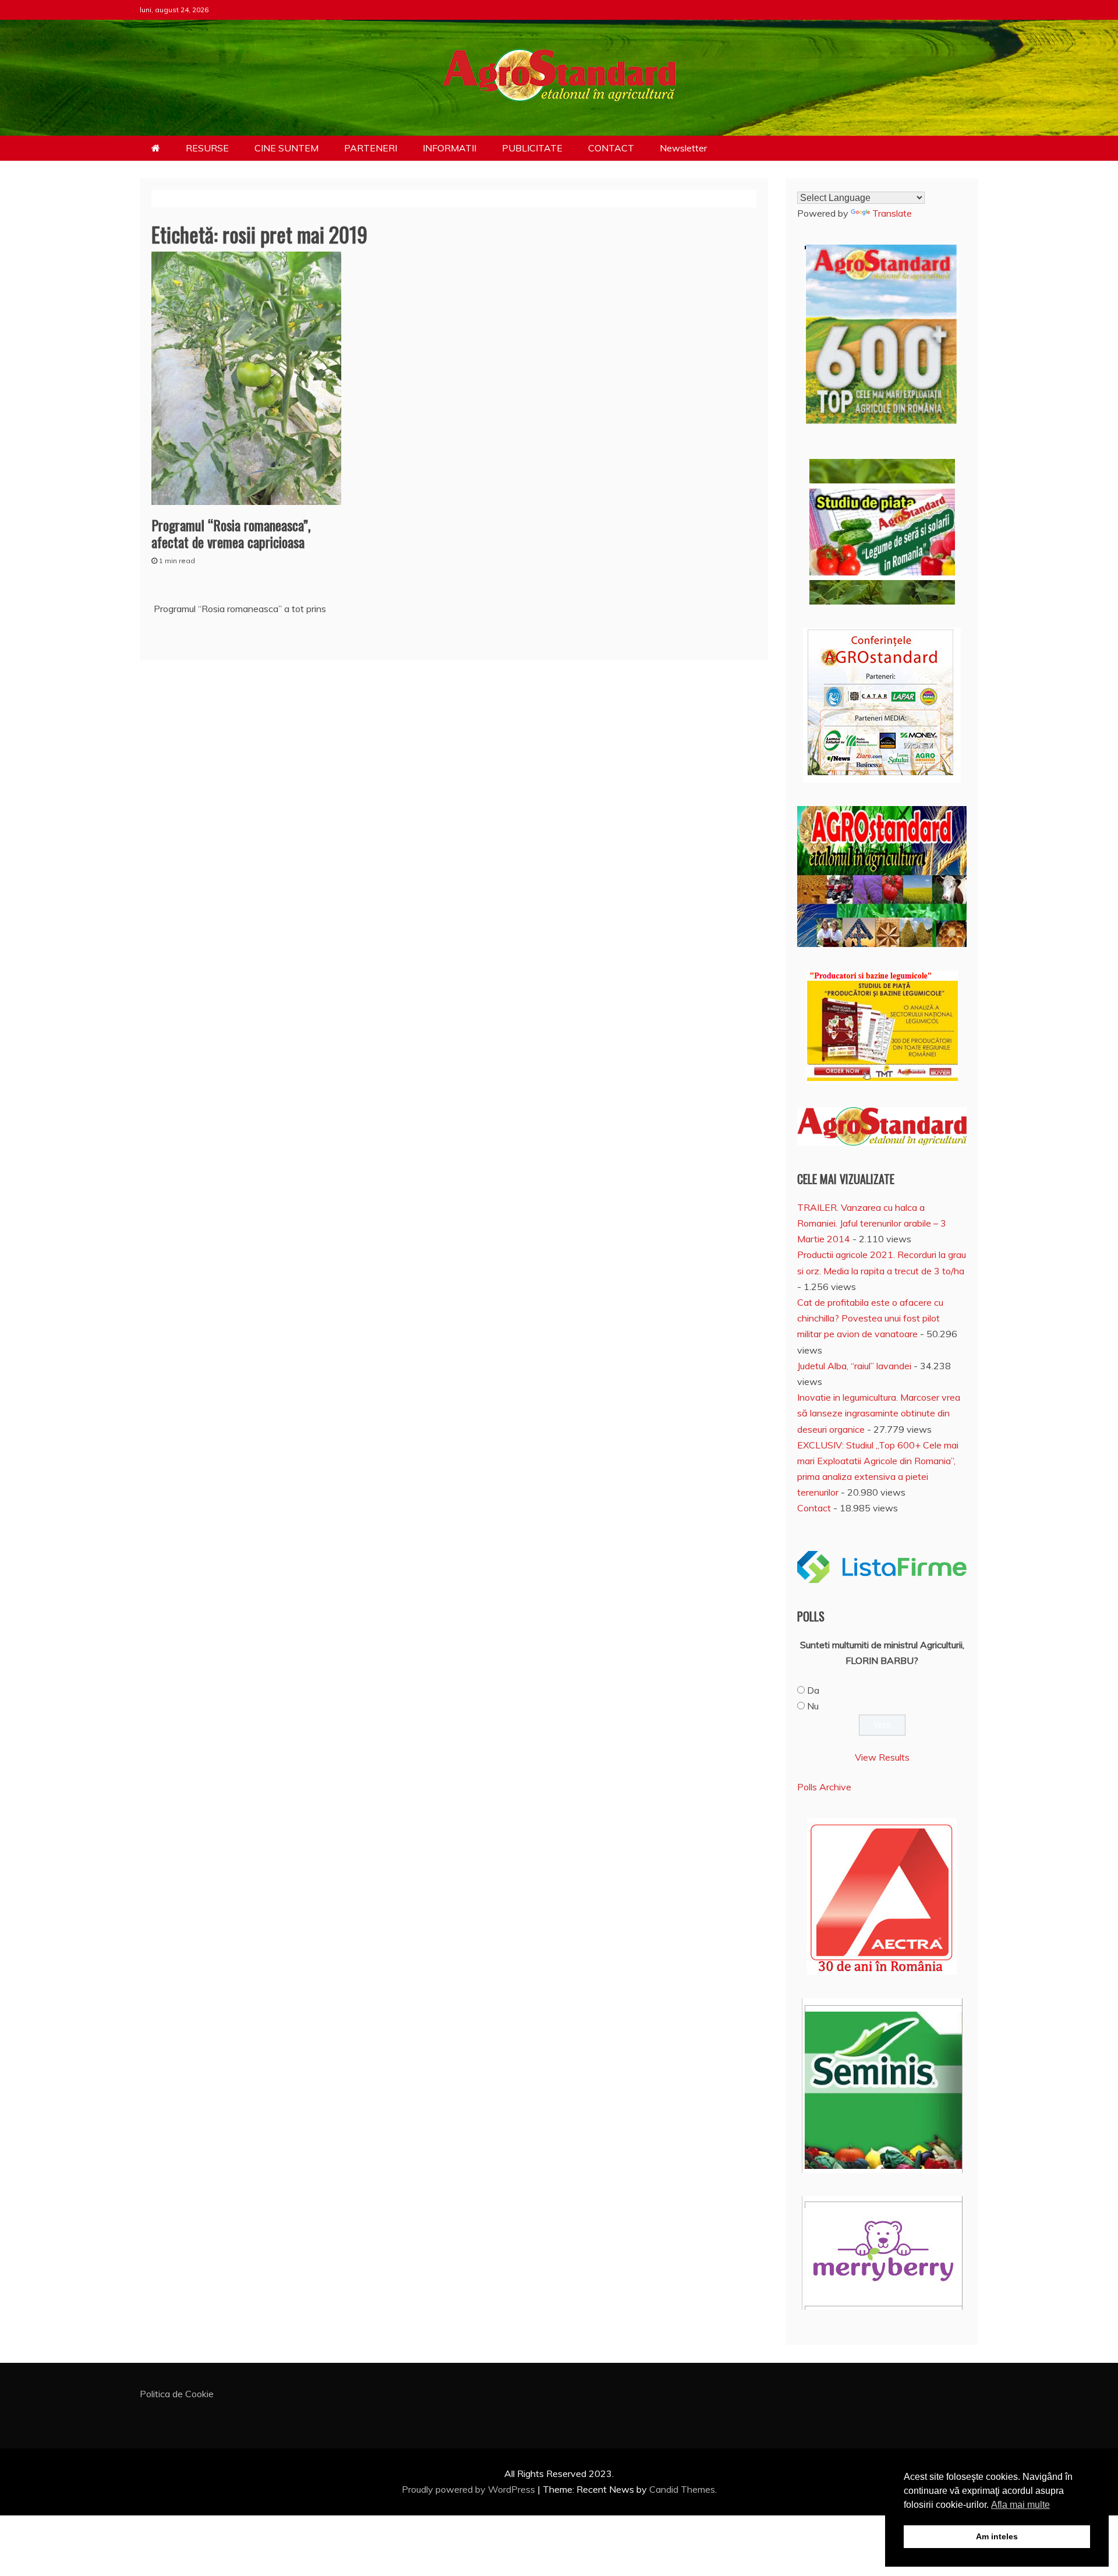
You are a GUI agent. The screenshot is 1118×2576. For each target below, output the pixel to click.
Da (813, 1690)
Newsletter (683, 148)
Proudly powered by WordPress (470, 2489)
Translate (892, 213)
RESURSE (207, 148)
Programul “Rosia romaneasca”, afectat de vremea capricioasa (231, 533)
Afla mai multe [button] (1020, 2505)
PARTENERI (371, 148)
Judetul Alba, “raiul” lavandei (854, 1366)
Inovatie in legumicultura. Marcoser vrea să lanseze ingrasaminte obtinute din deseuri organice (879, 1413)
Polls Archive (824, 1787)
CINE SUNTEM (286, 148)
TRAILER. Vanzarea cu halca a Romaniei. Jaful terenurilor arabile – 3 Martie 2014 (872, 1223)
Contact (814, 1508)
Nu (813, 1706)
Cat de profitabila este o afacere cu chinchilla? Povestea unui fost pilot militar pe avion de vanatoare (870, 1318)
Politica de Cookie (177, 2394)
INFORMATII (450, 148)
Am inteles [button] (997, 2536)
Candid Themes (682, 2489)
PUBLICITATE (532, 148)
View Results (882, 1757)
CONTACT (611, 148)
